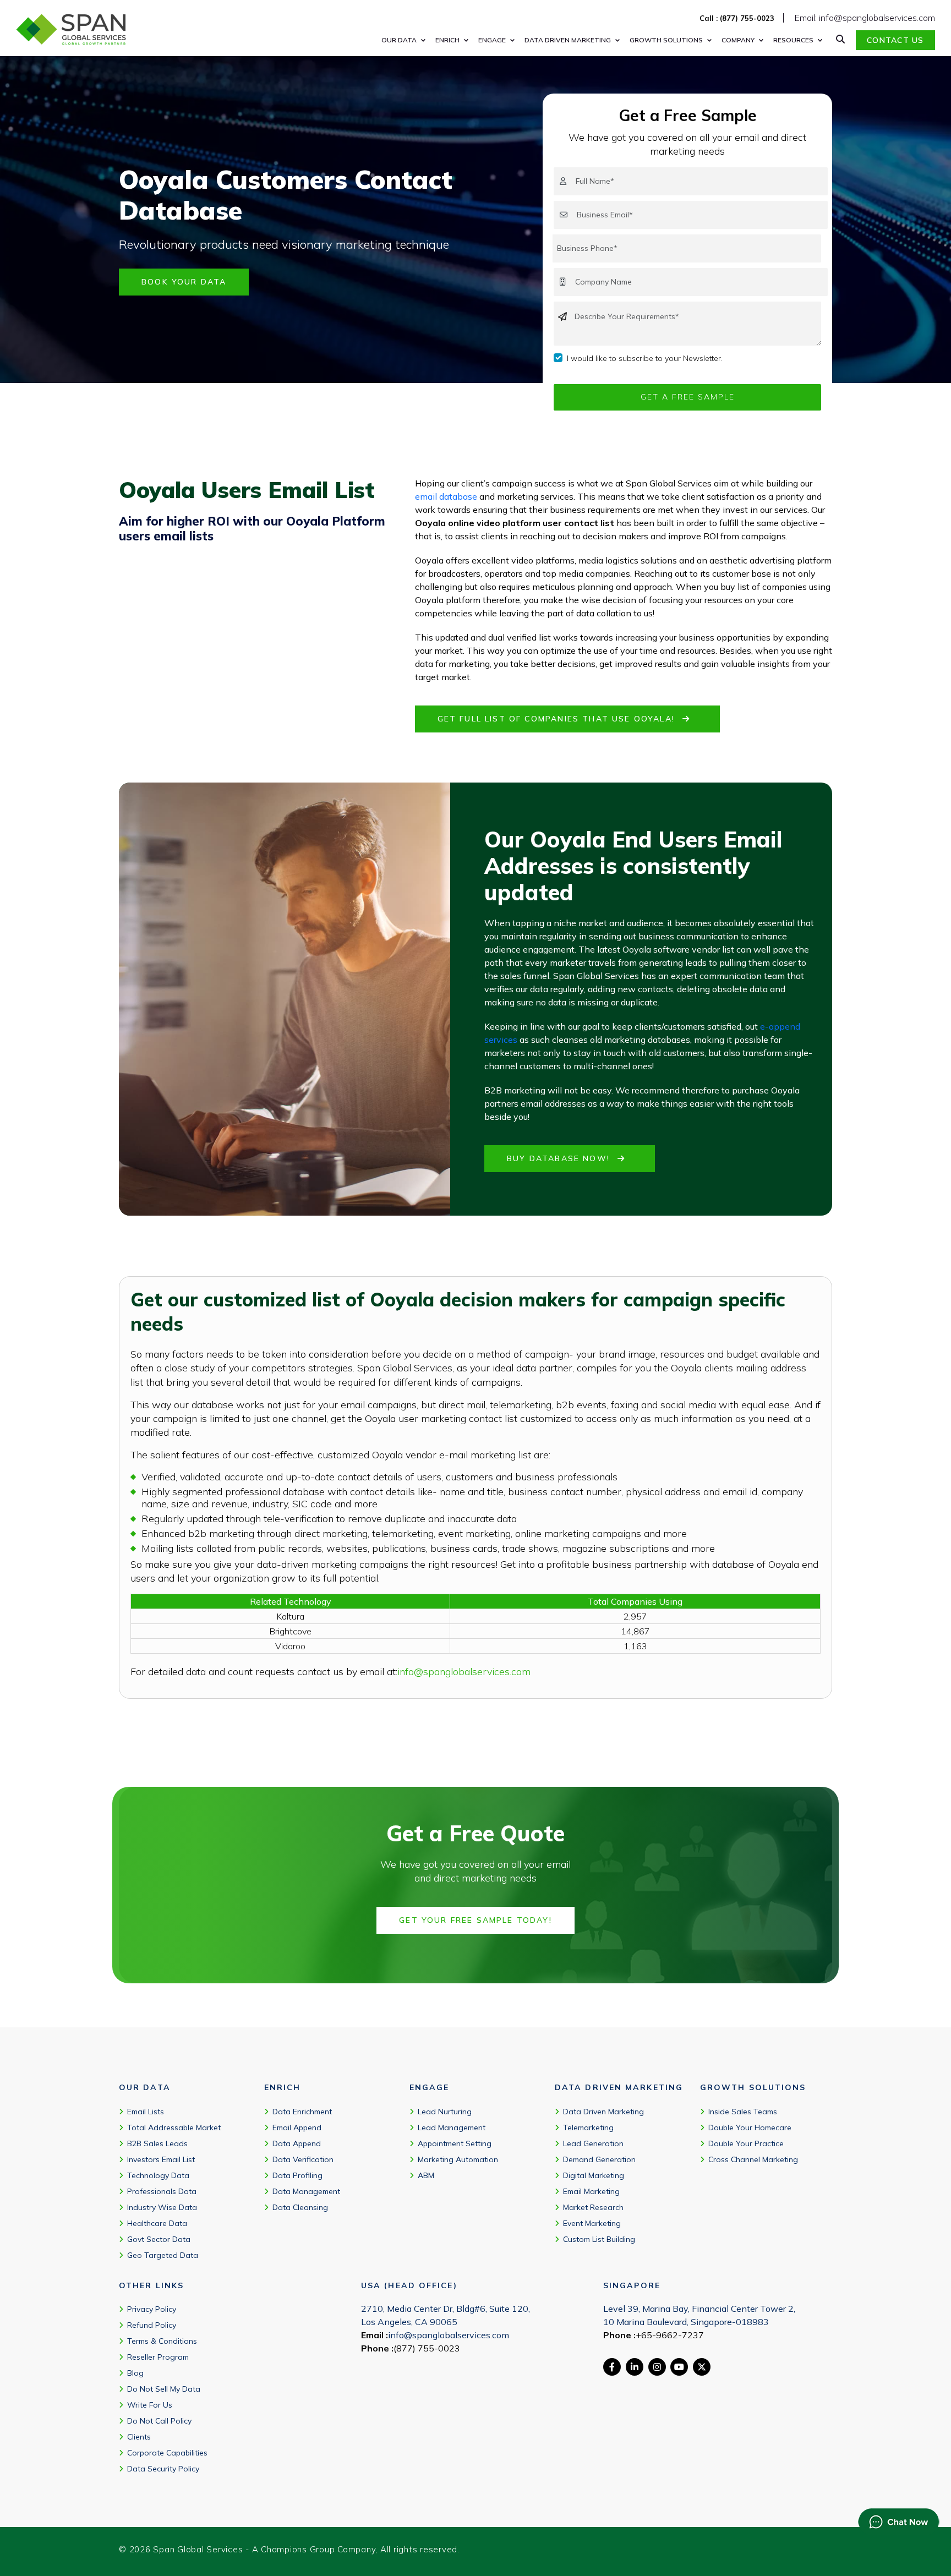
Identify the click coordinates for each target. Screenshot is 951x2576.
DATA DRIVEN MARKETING (568, 40)
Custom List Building (599, 2239)
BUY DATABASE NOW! (560, 1158)
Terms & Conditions (162, 2341)
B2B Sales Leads (157, 2143)
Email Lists (146, 2112)
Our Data (399, 40)
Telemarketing (588, 2127)
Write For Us (150, 2405)
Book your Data (184, 282)
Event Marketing (592, 2223)
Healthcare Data (157, 2223)
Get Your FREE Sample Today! (475, 1920)
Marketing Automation (458, 2159)
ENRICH (447, 40)
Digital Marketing (594, 2175)
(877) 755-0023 (427, 2348)
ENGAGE (492, 40)
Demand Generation (599, 2159)
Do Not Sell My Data (164, 2389)
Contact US (895, 40)
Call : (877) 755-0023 (737, 18)
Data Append (297, 2143)
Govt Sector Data (159, 2239)
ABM (426, 2175)
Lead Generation (593, 2143)
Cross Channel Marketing (753, 2159)
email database (446, 496)
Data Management (306, 2191)
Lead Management (452, 2127)
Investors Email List (161, 2159)
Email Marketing (591, 2191)
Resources (793, 40)
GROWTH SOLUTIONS (666, 40)
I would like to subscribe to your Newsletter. (645, 358)
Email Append (297, 2127)
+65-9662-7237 (670, 2335)
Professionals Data (162, 2191)
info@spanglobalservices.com (464, 1672)
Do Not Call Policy (159, 2421)
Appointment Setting (455, 2143)
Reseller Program (158, 2357)
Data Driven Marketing (603, 2112)
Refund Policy (152, 2325)
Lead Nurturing (445, 2112)
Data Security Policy (163, 2469)
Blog (135, 2373)
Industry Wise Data (162, 2207)
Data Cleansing (300, 2207)
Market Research (593, 2207)
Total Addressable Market (174, 2127)
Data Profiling (297, 2175)
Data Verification (303, 2159)
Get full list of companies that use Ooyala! (558, 719)
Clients (139, 2437)
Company (738, 40)
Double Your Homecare (750, 2127)
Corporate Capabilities (167, 2453)
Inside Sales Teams (743, 2112)
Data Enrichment (302, 2112)
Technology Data (158, 2175)
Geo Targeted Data (163, 2255)
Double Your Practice (746, 2143)
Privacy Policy (152, 2309)
